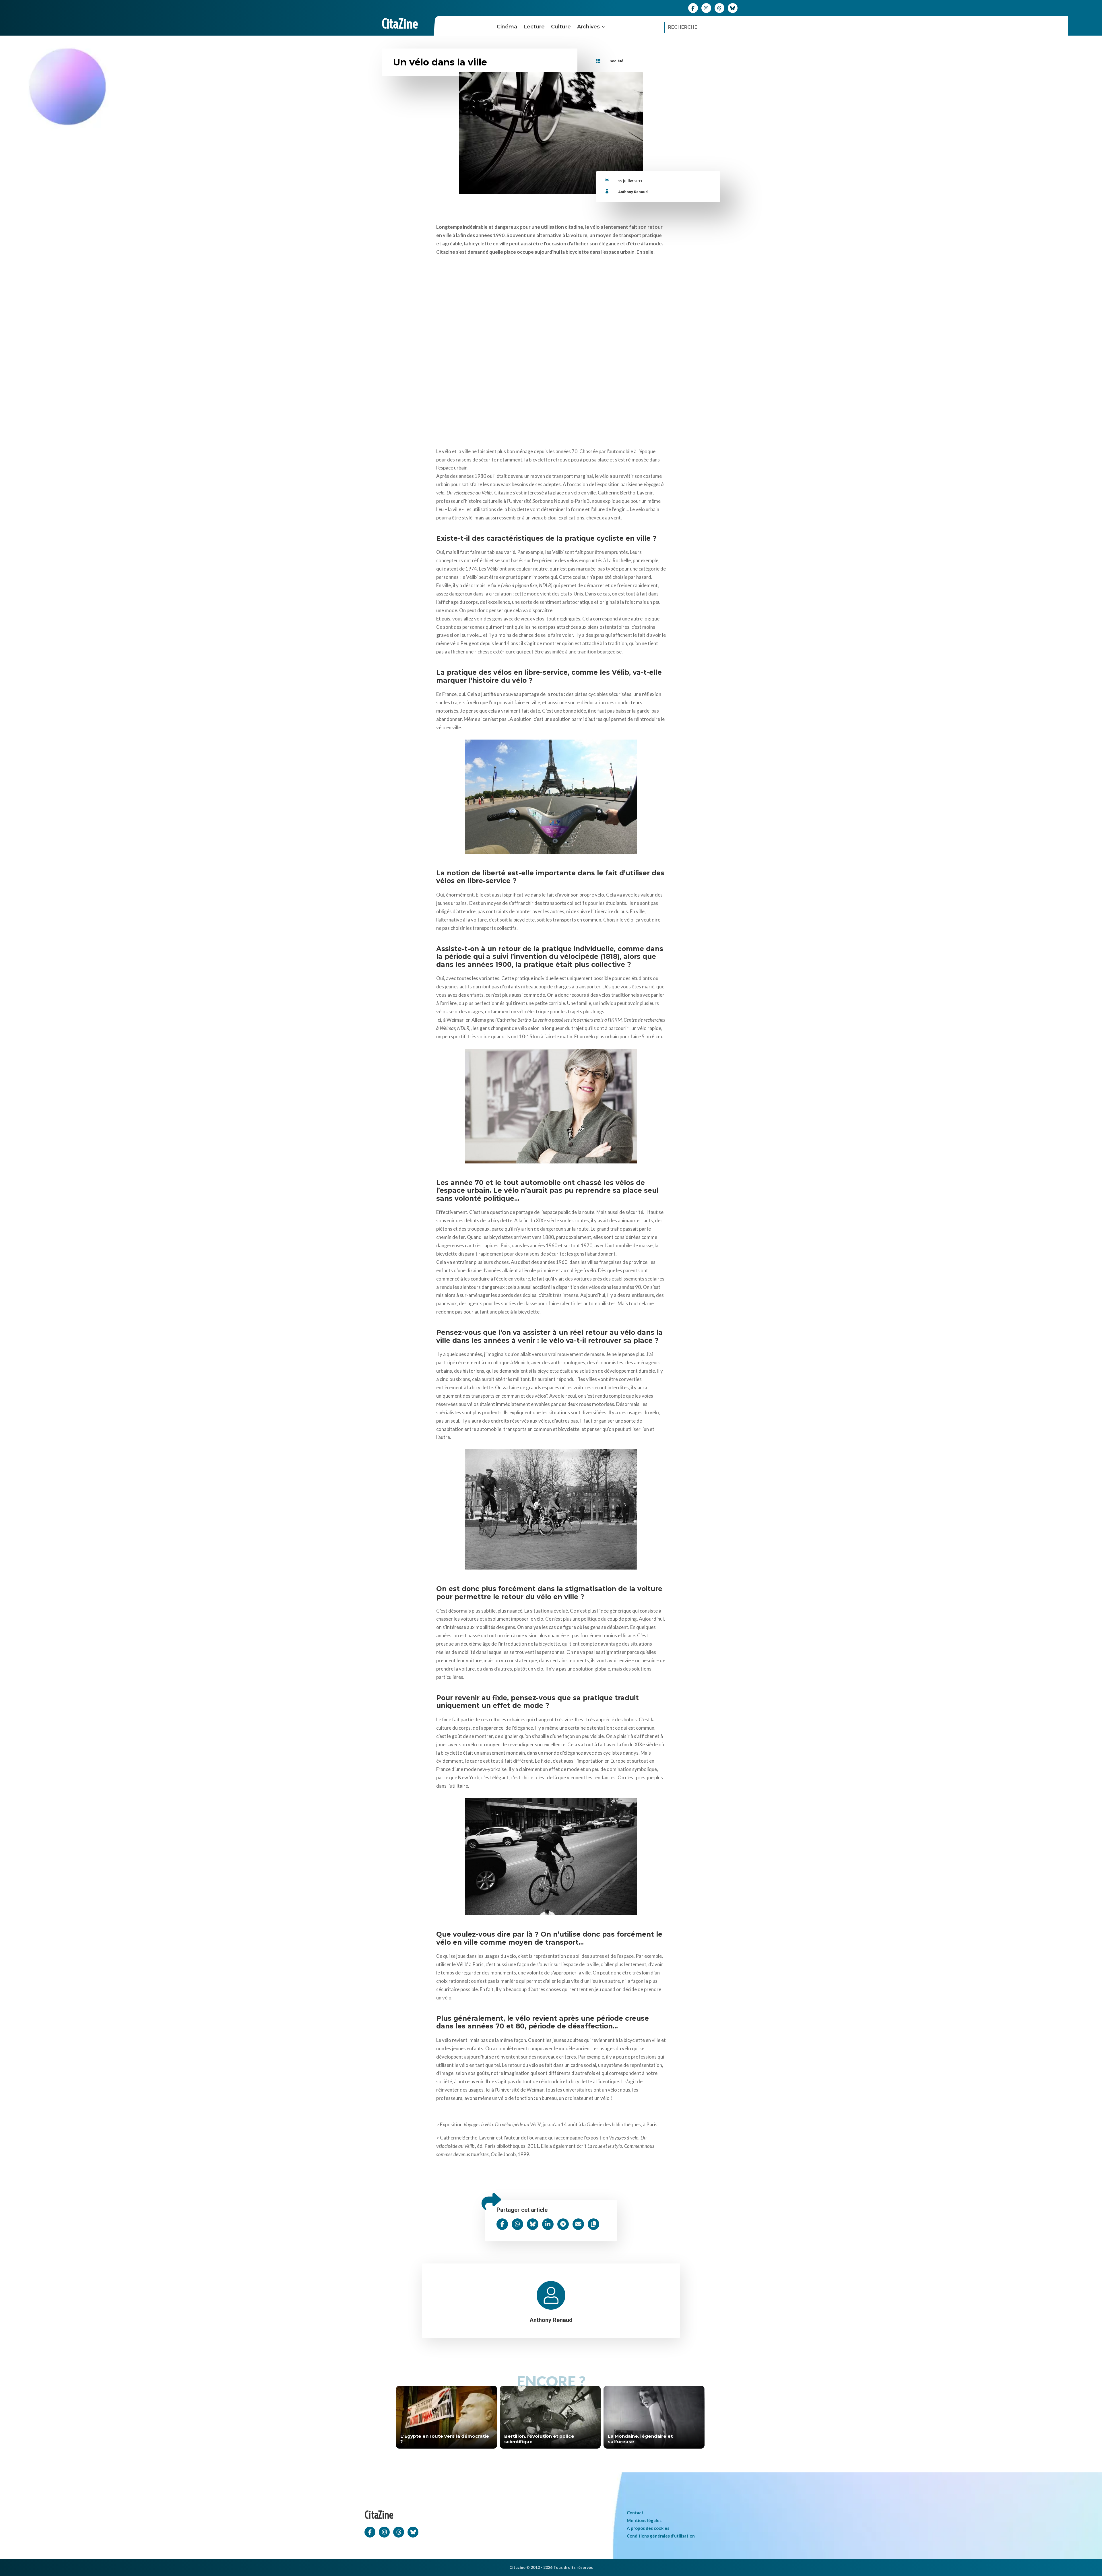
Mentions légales (644, 2520)
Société (616, 61)
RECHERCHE (683, 27)
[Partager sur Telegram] (563, 2224)
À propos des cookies (648, 2528)
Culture (561, 27)
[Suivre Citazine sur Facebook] (693, 8)
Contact (635, 2513)
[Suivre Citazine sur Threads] (719, 8)
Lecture (534, 27)
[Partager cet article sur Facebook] (502, 2224)
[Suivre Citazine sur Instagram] (706, 8)
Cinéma (507, 27)
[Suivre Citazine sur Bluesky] (733, 8)
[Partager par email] (578, 2224)
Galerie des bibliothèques (614, 2124)
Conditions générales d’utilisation (661, 2536)
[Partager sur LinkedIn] (548, 2224)
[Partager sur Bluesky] (533, 2224)
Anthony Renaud (633, 192)
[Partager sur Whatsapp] (517, 2224)
